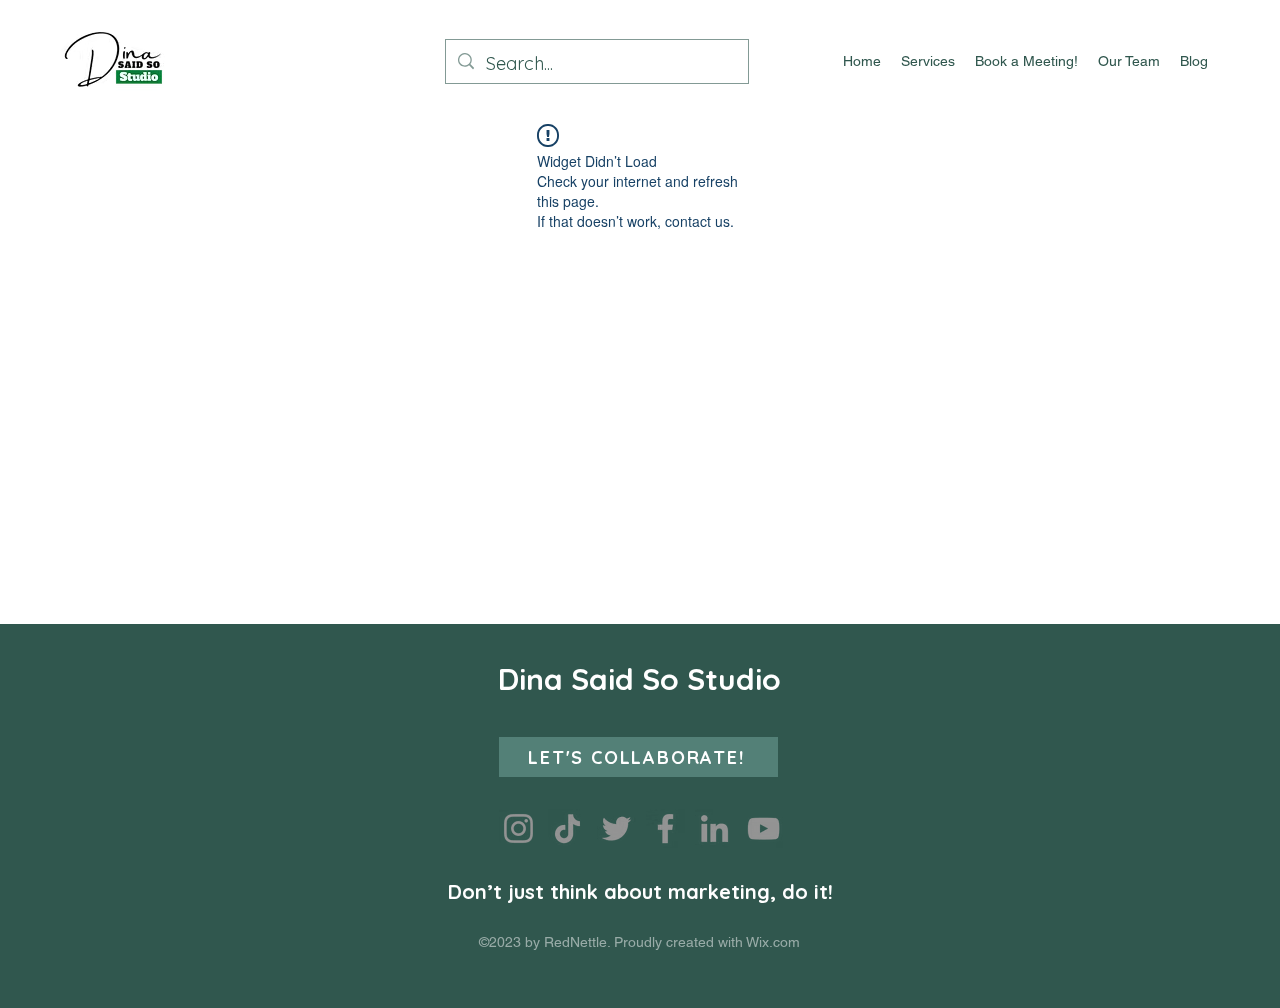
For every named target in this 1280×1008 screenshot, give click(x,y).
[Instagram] (518, 828)
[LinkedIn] (714, 828)
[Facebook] (665, 828)
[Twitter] (616, 828)
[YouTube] (763, 828)
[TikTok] (567, 828)
